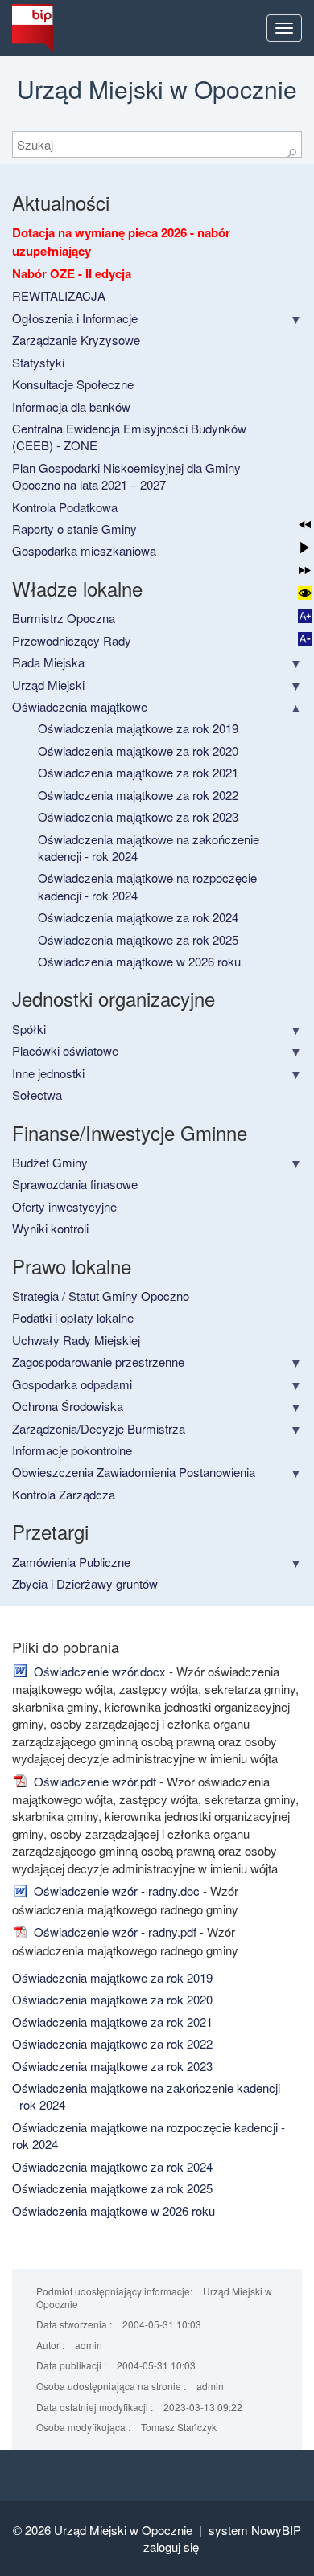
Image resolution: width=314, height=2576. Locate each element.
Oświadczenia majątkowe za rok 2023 (138, 816)
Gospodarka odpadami (72, 1384)
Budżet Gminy (50, 1162)
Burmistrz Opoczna (64, 618)
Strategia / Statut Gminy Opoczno (101, 1296)
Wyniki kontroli (50, 1228)
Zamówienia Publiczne (71, 1562)
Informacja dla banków (71, 406)
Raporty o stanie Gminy (74, 529)
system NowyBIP (255, 2530)
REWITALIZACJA (59, 295)
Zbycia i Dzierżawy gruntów (85, 1583)
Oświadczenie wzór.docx (98, 1671)
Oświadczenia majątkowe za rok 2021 (138, 772)
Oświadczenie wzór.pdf (93, 1781)
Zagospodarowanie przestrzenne (98, 1362)
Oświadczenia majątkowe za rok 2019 (138, 728)
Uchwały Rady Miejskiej (76, 1340)
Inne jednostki (48, 1073)
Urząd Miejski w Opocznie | (131, 2530)
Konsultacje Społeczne (73, 384)
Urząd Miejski (48, 685)
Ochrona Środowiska (68, 1406)
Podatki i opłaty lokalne (73, 1317)
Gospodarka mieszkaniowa (84, 550)
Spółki (29, 1029)
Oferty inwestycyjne (64, 1206)
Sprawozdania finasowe (75, 1184)
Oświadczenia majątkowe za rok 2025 (138, 939)
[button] (305, 525)
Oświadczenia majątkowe (80, 706)
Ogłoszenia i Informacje (75, 318)
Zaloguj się (171, 2547)
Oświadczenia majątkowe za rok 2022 (138, 795)
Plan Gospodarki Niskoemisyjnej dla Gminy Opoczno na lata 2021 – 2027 (126, 476)
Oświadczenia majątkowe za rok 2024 (138, 917)
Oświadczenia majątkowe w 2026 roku (139, 961)
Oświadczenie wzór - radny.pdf (114, 1932)
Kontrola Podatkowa (65, 507)
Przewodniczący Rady (72, 640)
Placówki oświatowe (65, 1050)
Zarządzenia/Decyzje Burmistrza (99, 1428)
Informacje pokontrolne (72, 1450)
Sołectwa (37, 1095)
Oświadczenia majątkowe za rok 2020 (138, 751)
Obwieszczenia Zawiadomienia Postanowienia (134, 1472)
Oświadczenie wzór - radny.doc (115, 1891)
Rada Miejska (48, 662)
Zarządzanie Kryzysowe (76, 340)
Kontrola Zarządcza (64, 1494)
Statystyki (38, 362)
